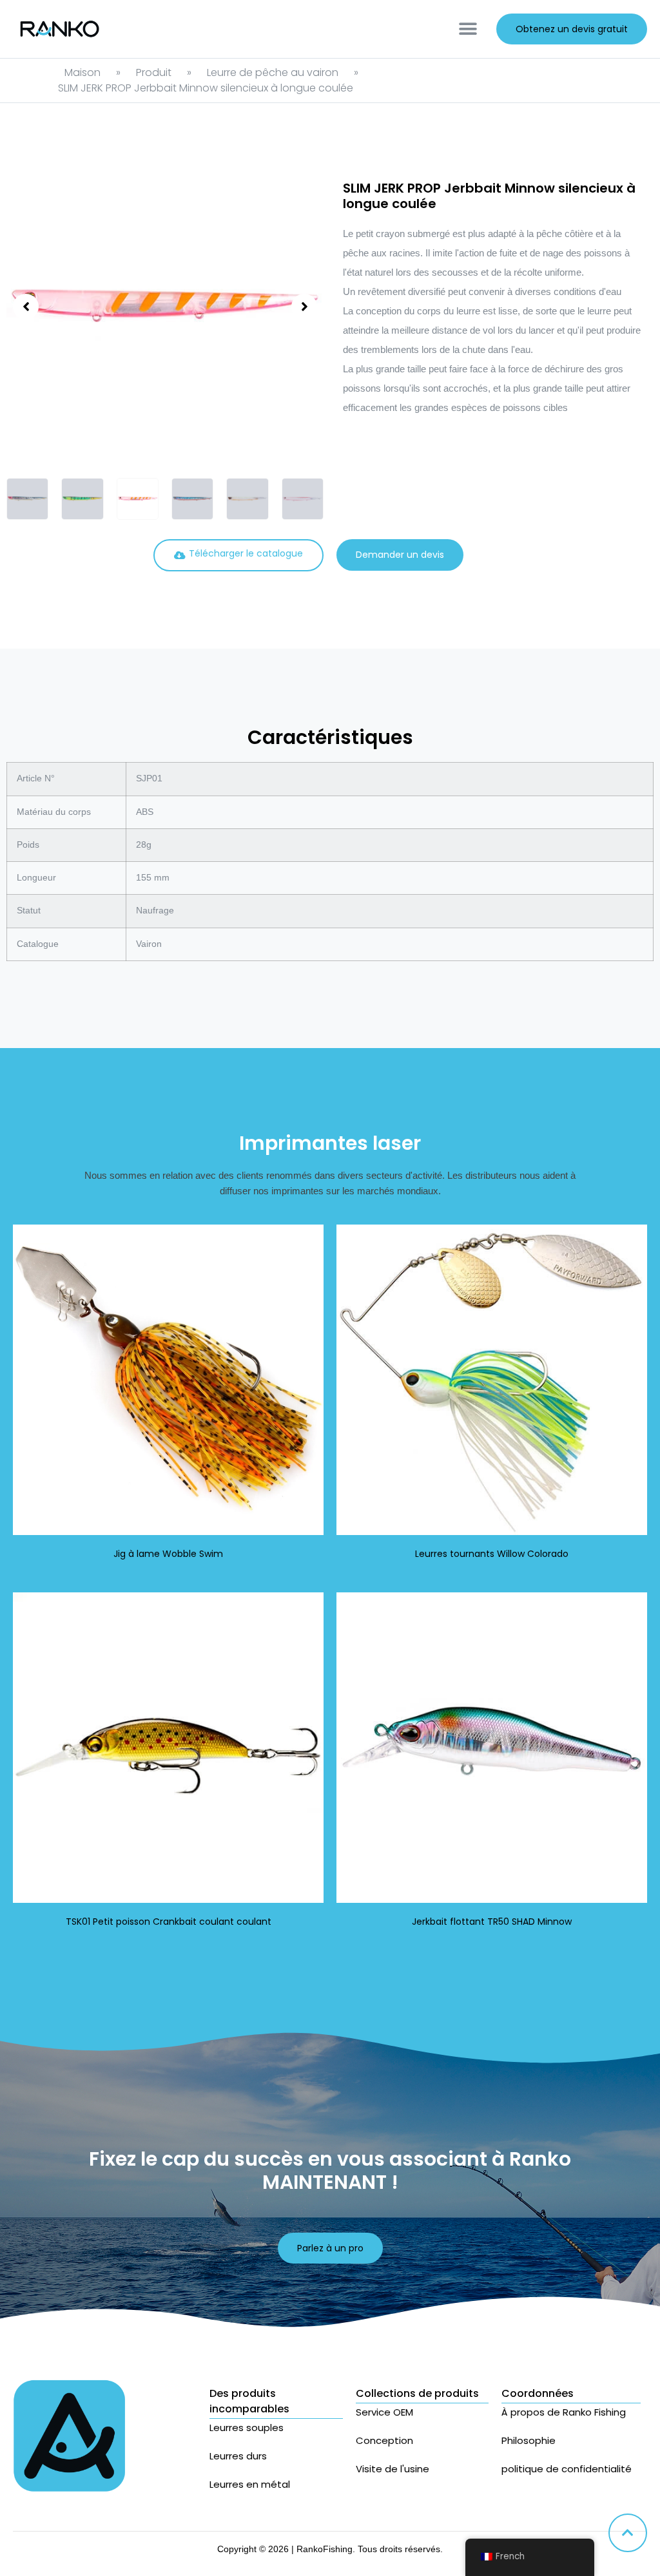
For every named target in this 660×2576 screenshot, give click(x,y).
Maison (82, 72)
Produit (154, 72)
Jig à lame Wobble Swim (168, 1554)
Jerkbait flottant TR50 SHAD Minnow (492, 1922)
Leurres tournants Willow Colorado (492, 1554)
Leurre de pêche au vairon (273, 72)
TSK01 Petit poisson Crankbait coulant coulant (169, 1922)
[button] (468, 29)
